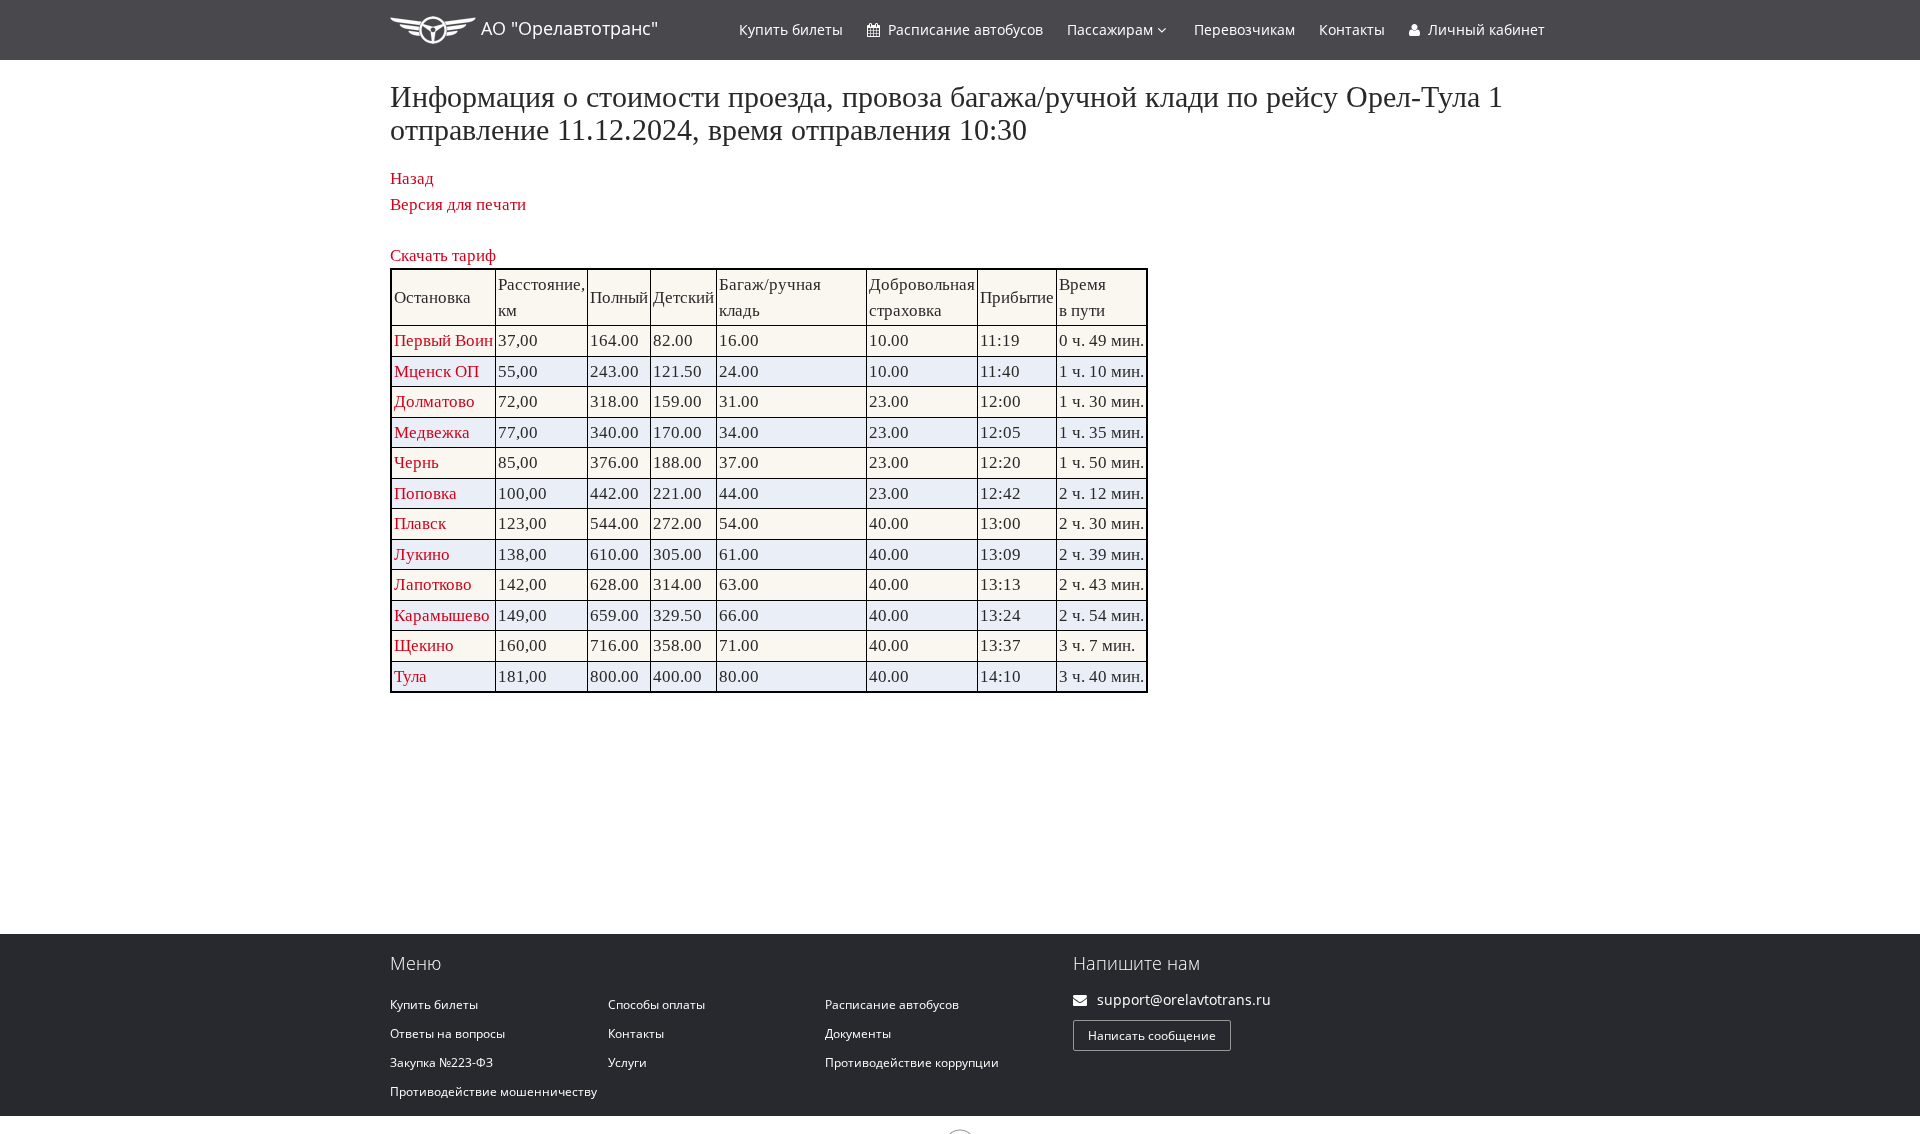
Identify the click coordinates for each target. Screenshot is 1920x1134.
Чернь (416, 462)
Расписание (963, 29)
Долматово (434, 401)
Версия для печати (458, 204)
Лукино (422, 554)
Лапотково (433, 584)
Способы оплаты (656, 1004)
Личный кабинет (1484, 29)
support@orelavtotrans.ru (1184, 999)
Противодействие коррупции (912, 1062)
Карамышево (442, 615)
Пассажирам (1112, 29)
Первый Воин (443, 340)
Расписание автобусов (892, 1004)
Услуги (627, 1062)
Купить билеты (434, 1004)
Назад (412, 178)
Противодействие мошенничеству (493, 1091)
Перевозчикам (1244, 29)
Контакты (1352, 29)
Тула (410, 676)
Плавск (420, 523)
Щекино (424, 645)
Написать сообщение (1152, 1035)
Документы (858, 1033)
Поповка (425, 493)
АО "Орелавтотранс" (567, 28)
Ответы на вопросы (447, 1033)
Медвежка (432, 432)
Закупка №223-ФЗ (441, 1062)
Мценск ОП (436, 371)
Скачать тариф (443, 255)
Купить (791, 29)
